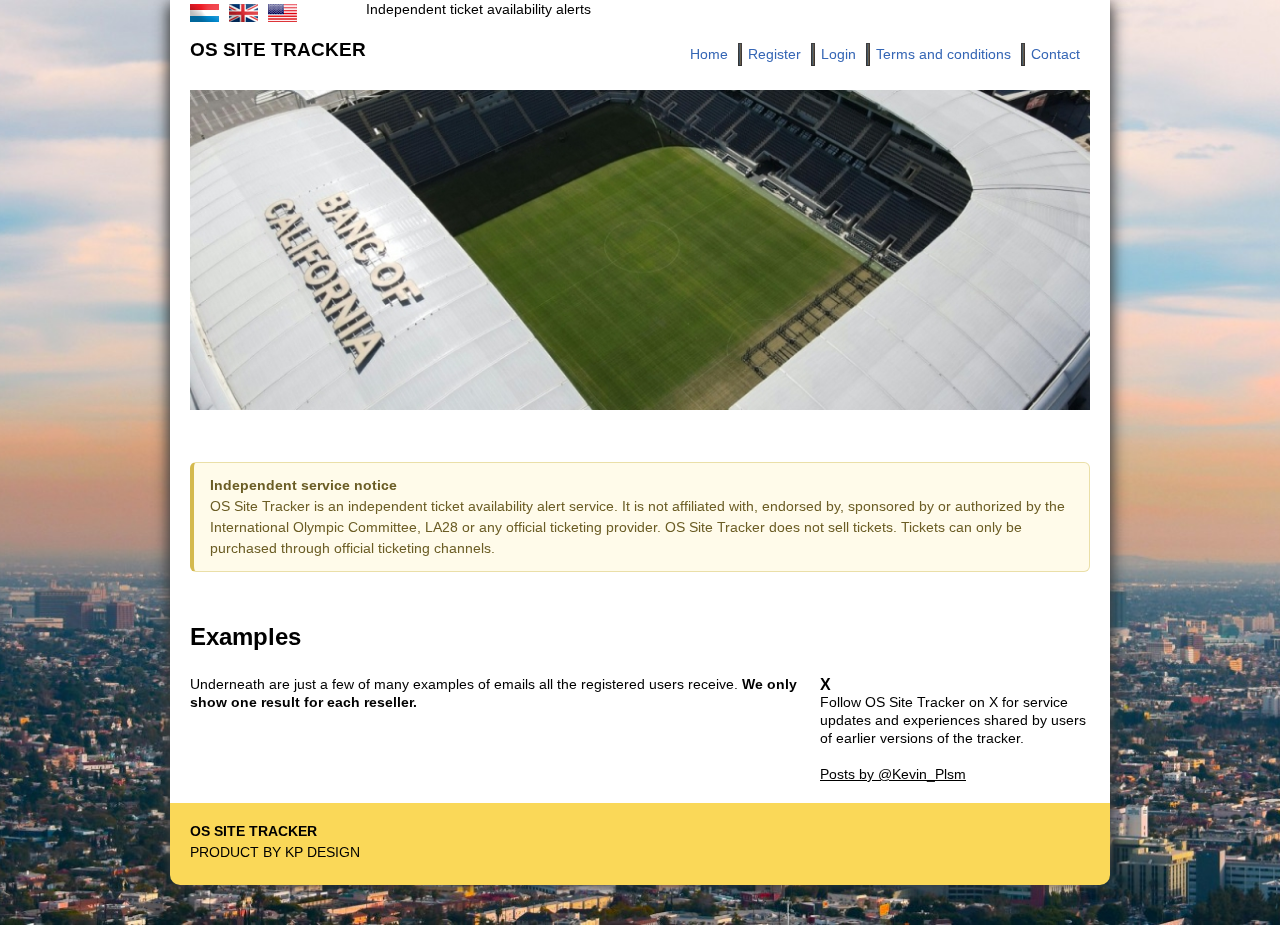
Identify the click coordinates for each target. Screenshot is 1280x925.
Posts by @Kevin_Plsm (893, 774)
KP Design (322, 852)
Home (709, 54)
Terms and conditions (943, 54)
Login (838, 54)
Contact (1055, 54)
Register (774, 54)
